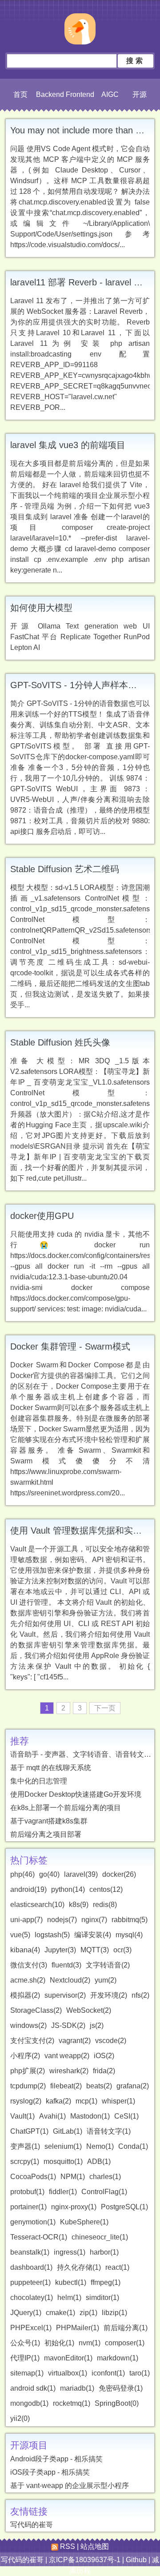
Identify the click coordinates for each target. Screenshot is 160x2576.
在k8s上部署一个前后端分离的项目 (66, 1808)
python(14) (68, 1889)
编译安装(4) (93, 1935)
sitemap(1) (27, 2373)
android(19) (28, 1889)
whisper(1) (118, 2101)
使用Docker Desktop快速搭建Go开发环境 (76, 1794)
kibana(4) (25, 1950)
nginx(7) (94, 1920)
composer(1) (125, 2343)
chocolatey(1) (32, 2298)
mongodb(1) (29, 2403)
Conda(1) (133, 2146)
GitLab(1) (68, 2131)
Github (136, 2560)
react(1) (117, 2267)
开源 (140, 94)
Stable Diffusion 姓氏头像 (60, 1042)
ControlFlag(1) (104, 2192)
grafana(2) (133, 2086)
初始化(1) (59, 2343)
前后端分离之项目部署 (46, 1834)
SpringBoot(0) (117, 2403)
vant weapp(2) (67, 2056)
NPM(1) (73, 2177)
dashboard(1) (31, 2267)
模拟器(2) (25, 1995)
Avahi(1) (52, 2116)
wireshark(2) (69, 2071)
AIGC (110, 94)
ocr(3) (122, 1950)
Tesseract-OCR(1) (39, 2237)
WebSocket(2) (89, 2010)
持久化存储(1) (79, 2267)
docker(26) (119, 1874)
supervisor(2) (65, 1995)
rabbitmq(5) (130, 1920)
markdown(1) (118, 2358)
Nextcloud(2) (70, 1980)
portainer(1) (28, 2207)
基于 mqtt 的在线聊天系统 (51, 1768)
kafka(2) (58, 2101)
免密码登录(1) (121, 2388)
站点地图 (95, 2546)
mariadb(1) (77, 2388)
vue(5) (20, 1935)
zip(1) (88, 2313)
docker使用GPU (42, 1216)
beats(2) (99, 2086)
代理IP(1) (25, 2358)
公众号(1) (25, 2343)
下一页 (105, 1708)
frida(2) (104, 2071)
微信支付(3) (29, 1965)
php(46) (22, 1874)
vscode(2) (111, 2041)
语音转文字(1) (109, 2131)
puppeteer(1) (30, 2282)
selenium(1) (63, 2146)
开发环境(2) (109, 1995)
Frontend (80, 94)
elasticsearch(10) (37, 1905)
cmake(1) (60, 2313)
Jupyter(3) (60, 1950)
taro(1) (140, 2373)
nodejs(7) (62, 1920)
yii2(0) (20, 2418)
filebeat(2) (66, 2086)
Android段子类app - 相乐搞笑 (56, 2459)
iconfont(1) (108, 2373)
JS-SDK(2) (68, 2025)
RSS (67, 2546)
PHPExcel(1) (31, 2328)
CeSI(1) (126, 2116)
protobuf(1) (27, 2192)
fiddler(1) (63, 2192)
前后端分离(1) (126, 2328)
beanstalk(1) (30, 2252)
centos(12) (106, 1889)
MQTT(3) (95, 1950)
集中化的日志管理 (39, 1781)
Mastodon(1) (90, 2116)
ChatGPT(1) (29, 2131)
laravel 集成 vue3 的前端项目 (68, 445)
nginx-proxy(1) (74, 2207)
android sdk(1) (33, 2388)
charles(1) (105, 2177)
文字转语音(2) (108, 1965)
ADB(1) (99, 2161)
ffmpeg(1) (106, 2282)
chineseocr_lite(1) (100, 2237)
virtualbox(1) (68, 2373)
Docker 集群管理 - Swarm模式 (70, 1346)
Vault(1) (22, 2116)
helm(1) (69, 2298)
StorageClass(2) (36, 2010)
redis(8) (105, 1905)
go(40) (49, 1874)
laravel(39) (81, 1874)
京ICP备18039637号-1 (85, 2560)
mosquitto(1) (63, 2161)
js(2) (97, 2025)
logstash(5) (52, 1935)
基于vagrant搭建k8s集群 (49, 1821)
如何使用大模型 (41, 608)
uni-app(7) (26, 1920)
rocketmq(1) (72, 2403)
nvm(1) (90, 2343)
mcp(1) (86, 2101)
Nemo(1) (100, 2146)
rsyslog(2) (26, 2101)
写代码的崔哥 (32, 2525)
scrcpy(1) (25, 2161)
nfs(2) (140, 1995)
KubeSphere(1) (84, 2222)
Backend (50, 94)
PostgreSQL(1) (124, 2207)
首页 (20, 94)
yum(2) (106, 1980)
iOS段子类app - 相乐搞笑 (50, 2472)
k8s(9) (79, 1905)
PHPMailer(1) (78, 2328)
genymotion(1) (33, 2222)
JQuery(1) (26, 2313)
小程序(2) (25, 2056)
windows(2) (28, 2025)
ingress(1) (70, 2252)
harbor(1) (104, 2252)
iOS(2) (104, 2056)
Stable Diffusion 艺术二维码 (65, 869)
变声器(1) (25, 2146)
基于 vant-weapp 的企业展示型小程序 (70, 2486)
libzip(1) (114, 2313)
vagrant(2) (75, 2041)
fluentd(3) (66, 1965)
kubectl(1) (71, 2282)
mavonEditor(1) (68, 2358)
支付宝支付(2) (32, 2041)
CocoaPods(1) (33, 2177)
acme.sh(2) (28, 1980)
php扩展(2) (28, 2071)
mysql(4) (129, 1935)
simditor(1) (102, 2298)
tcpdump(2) (28, 2086)
